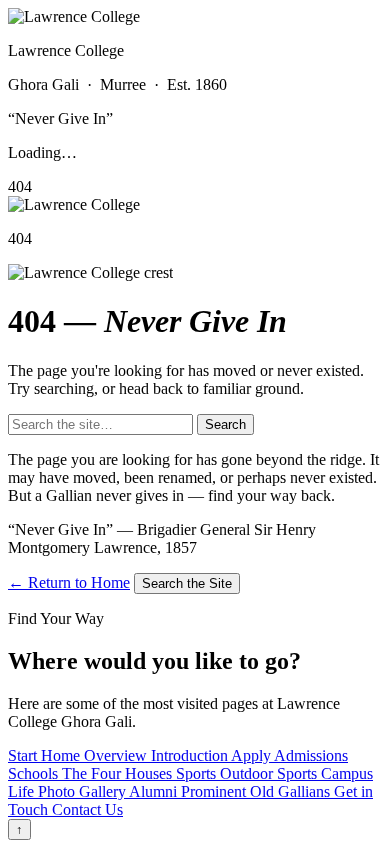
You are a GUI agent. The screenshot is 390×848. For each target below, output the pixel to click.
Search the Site (187, 583)
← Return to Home (69, 582)
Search (225, 424)
